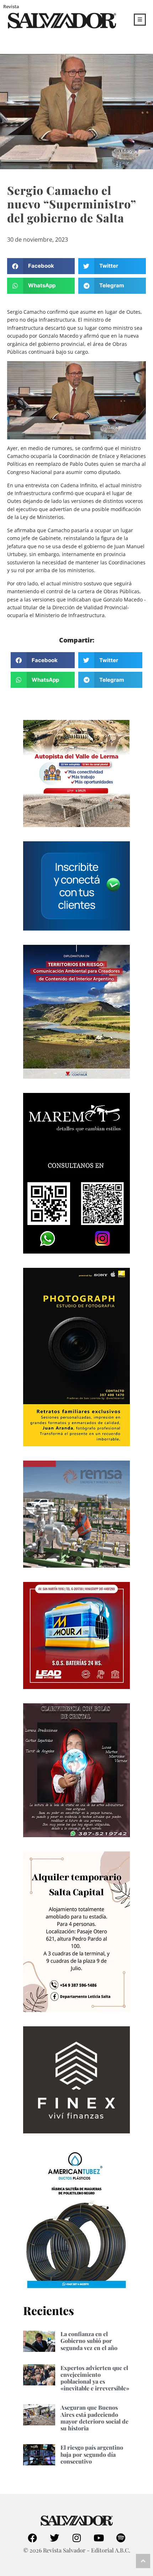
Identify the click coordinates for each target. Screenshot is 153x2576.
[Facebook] (32, 2538)
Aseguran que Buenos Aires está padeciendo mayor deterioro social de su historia (94, 2418)
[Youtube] (99, 2538)
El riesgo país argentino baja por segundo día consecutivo (92, 2454)
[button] (41, 266)
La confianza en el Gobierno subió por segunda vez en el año (89, 2341)
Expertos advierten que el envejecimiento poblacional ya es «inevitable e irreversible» (95, 2378)
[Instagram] (76, 2538)
